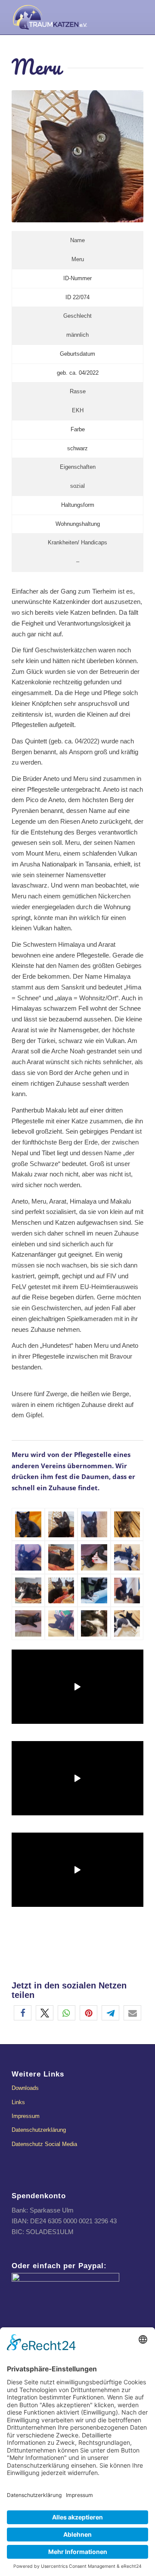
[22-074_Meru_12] (28, 1623)
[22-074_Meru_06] (127, 1623)
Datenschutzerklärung (39, 2130)
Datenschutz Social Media (44, 2144)
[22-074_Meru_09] (94, 1623)
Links (18, 2102)
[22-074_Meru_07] (28, 1591)
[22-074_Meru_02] (61, 1525)
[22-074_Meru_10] (127, 1525)
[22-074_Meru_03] (61, 1591)
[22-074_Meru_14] (127, 1591)
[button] (23, 2013)
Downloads (25, 2088)
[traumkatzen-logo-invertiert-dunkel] (64, 17)
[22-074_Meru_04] (94, 1525)
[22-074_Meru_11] (61, 1623)
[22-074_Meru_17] (94, 1591)
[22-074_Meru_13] (28, 1557)
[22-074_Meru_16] (94, 1557)
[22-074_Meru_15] (127, 1557)
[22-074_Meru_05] (61, 1557)
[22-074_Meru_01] (28, 1525)
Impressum (26, 2116)
